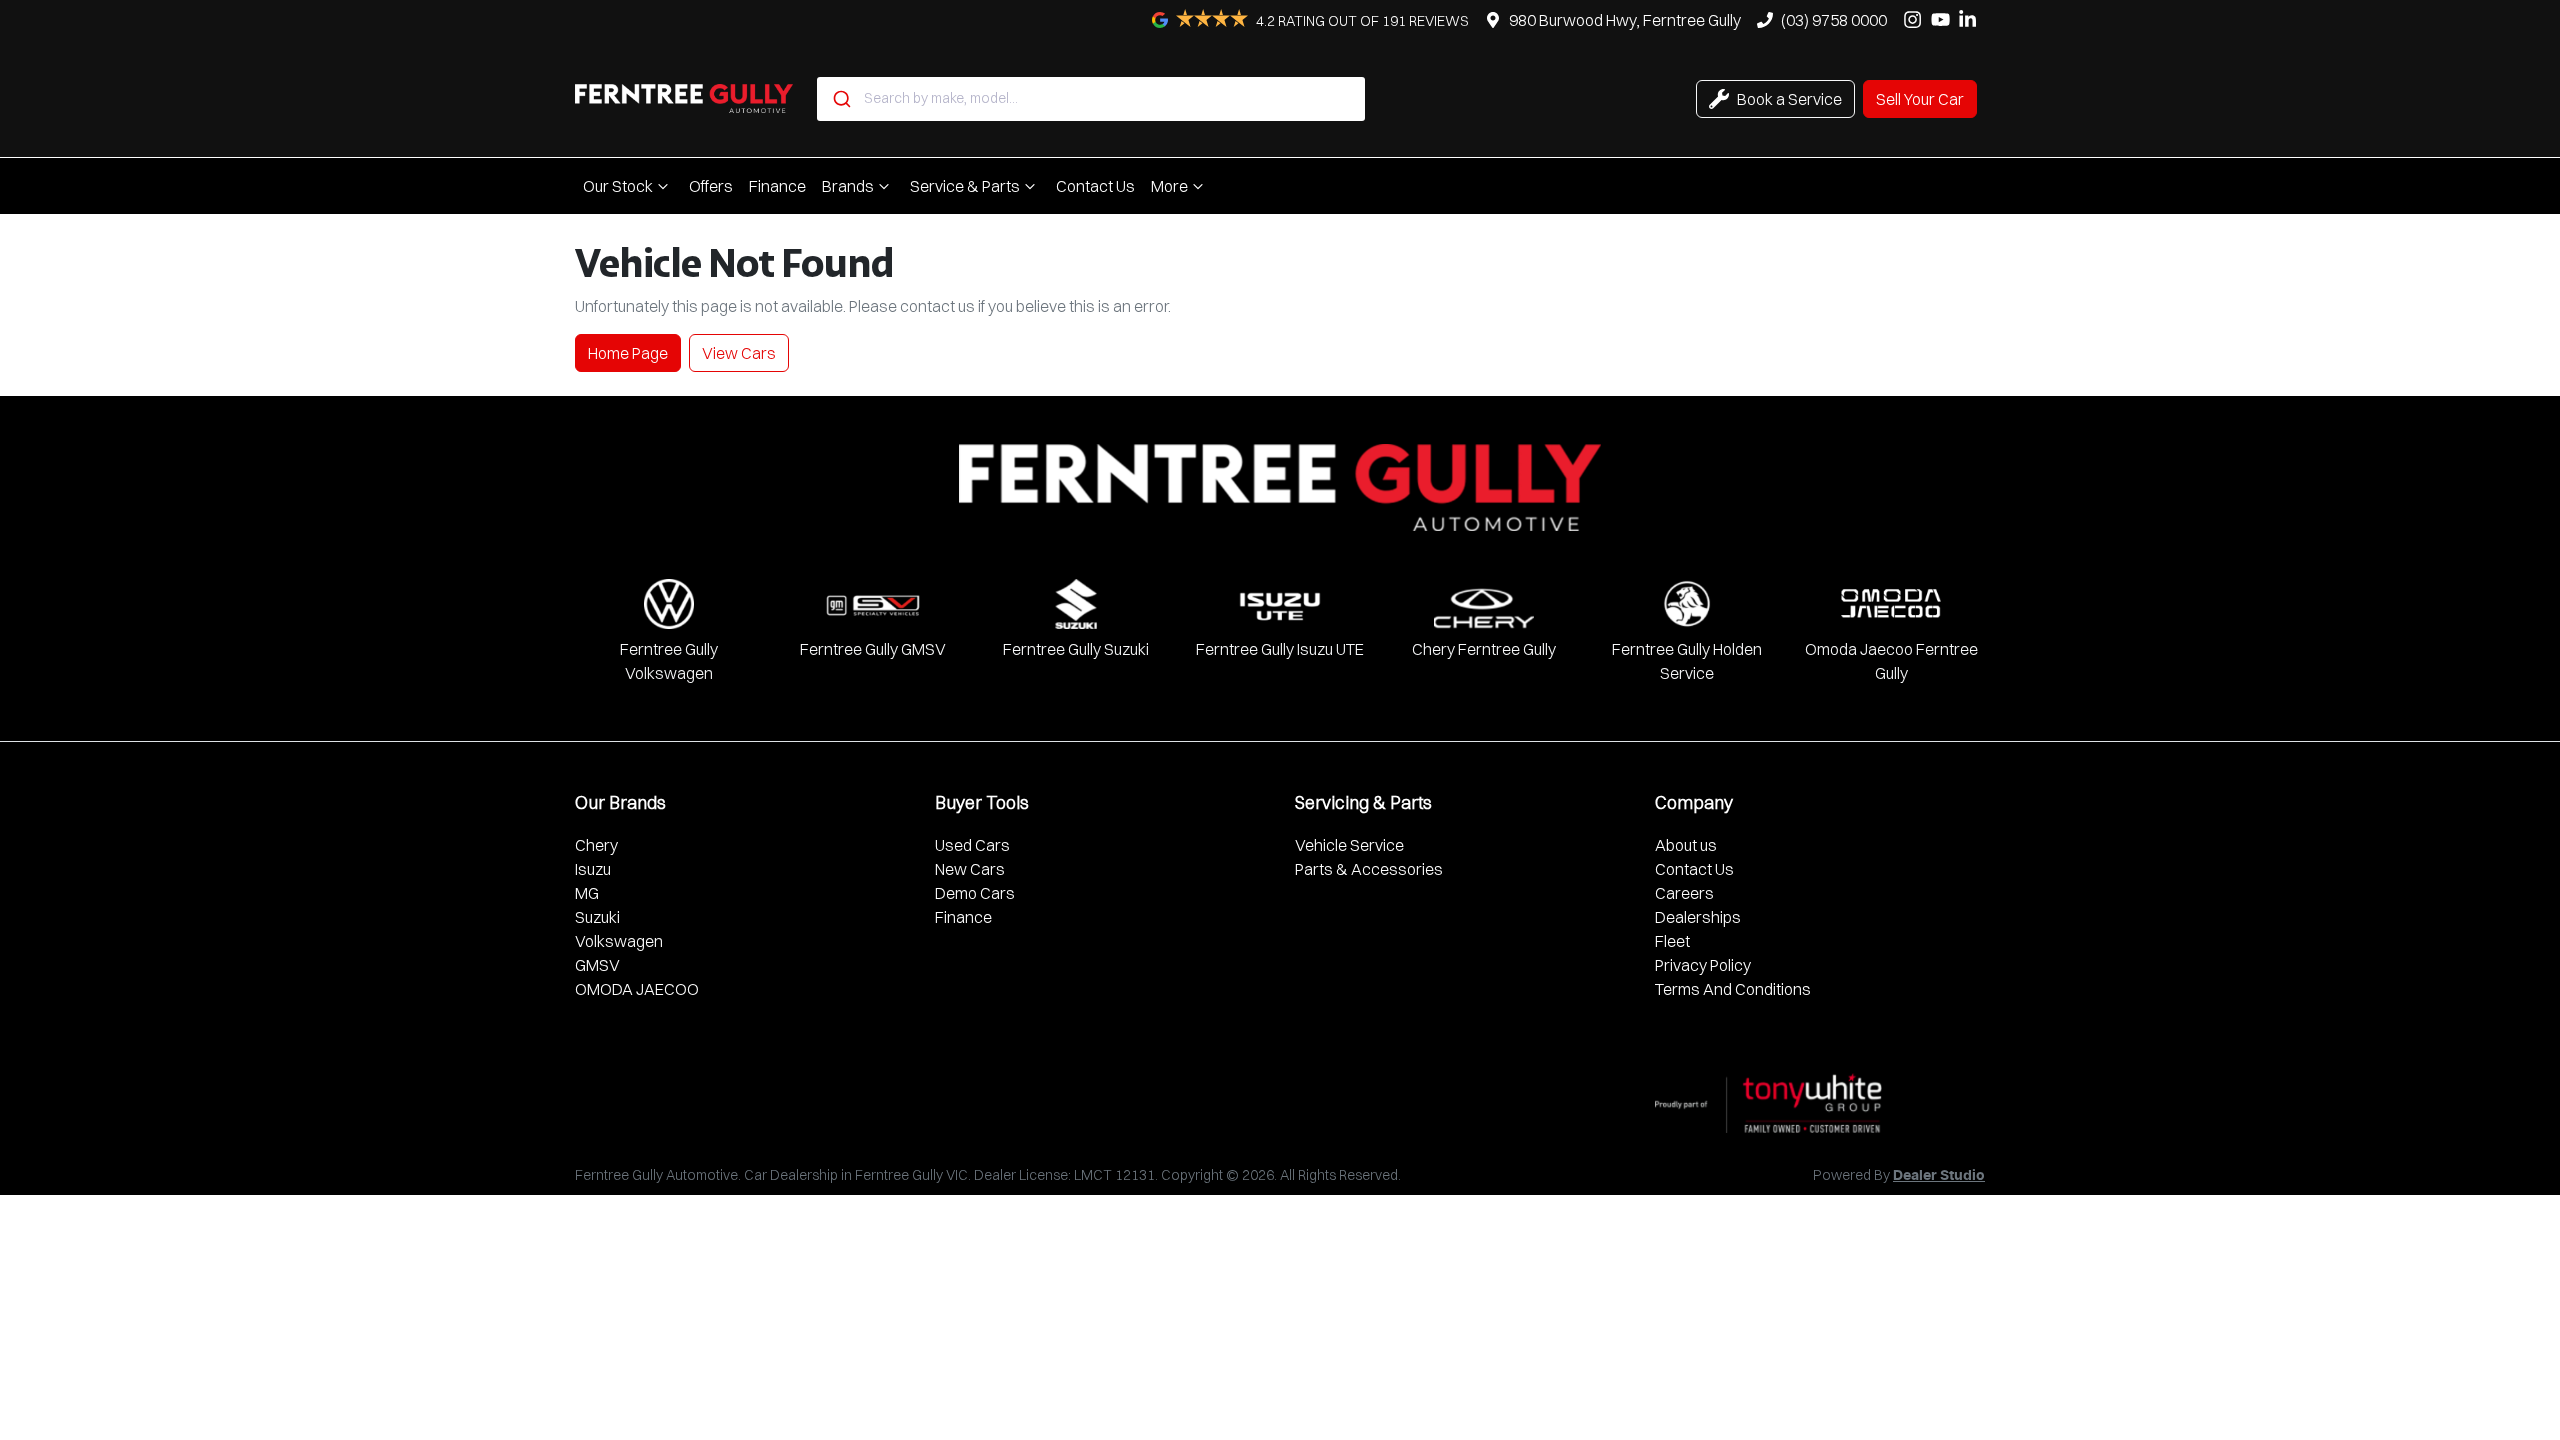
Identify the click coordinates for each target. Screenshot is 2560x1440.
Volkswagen (619, 941)
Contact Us (1095, 186)
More (1169, 186)
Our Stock (618, 186)
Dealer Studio (1939, 1176)
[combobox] (1091, 99)
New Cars (970, 869)
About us (1686, 845)
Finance (777, 186)
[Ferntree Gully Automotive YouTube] (1944, 19)
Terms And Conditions (1733, 989)
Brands (848, 186)
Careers (1684, 893)
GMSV (597, 965)
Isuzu (593, 869)
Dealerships (1698, 917)
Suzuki (597, 917)
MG (587, 893)
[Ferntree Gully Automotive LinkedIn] (1971, 19)
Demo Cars (975, 893)
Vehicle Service (1349, 845)
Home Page (628, 353)
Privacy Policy (1703, 965)
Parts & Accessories (1369, 869)
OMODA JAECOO (637, 989)
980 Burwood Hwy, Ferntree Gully (1625, 20)
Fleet (1672, 941)
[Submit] (840, 99)
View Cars (739, 353)
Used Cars (972, 845)
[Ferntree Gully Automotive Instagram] (1916, 19)
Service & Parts (965, 186)
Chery (596, 845)
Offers (711, 186)
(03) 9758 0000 (1834, 20)
